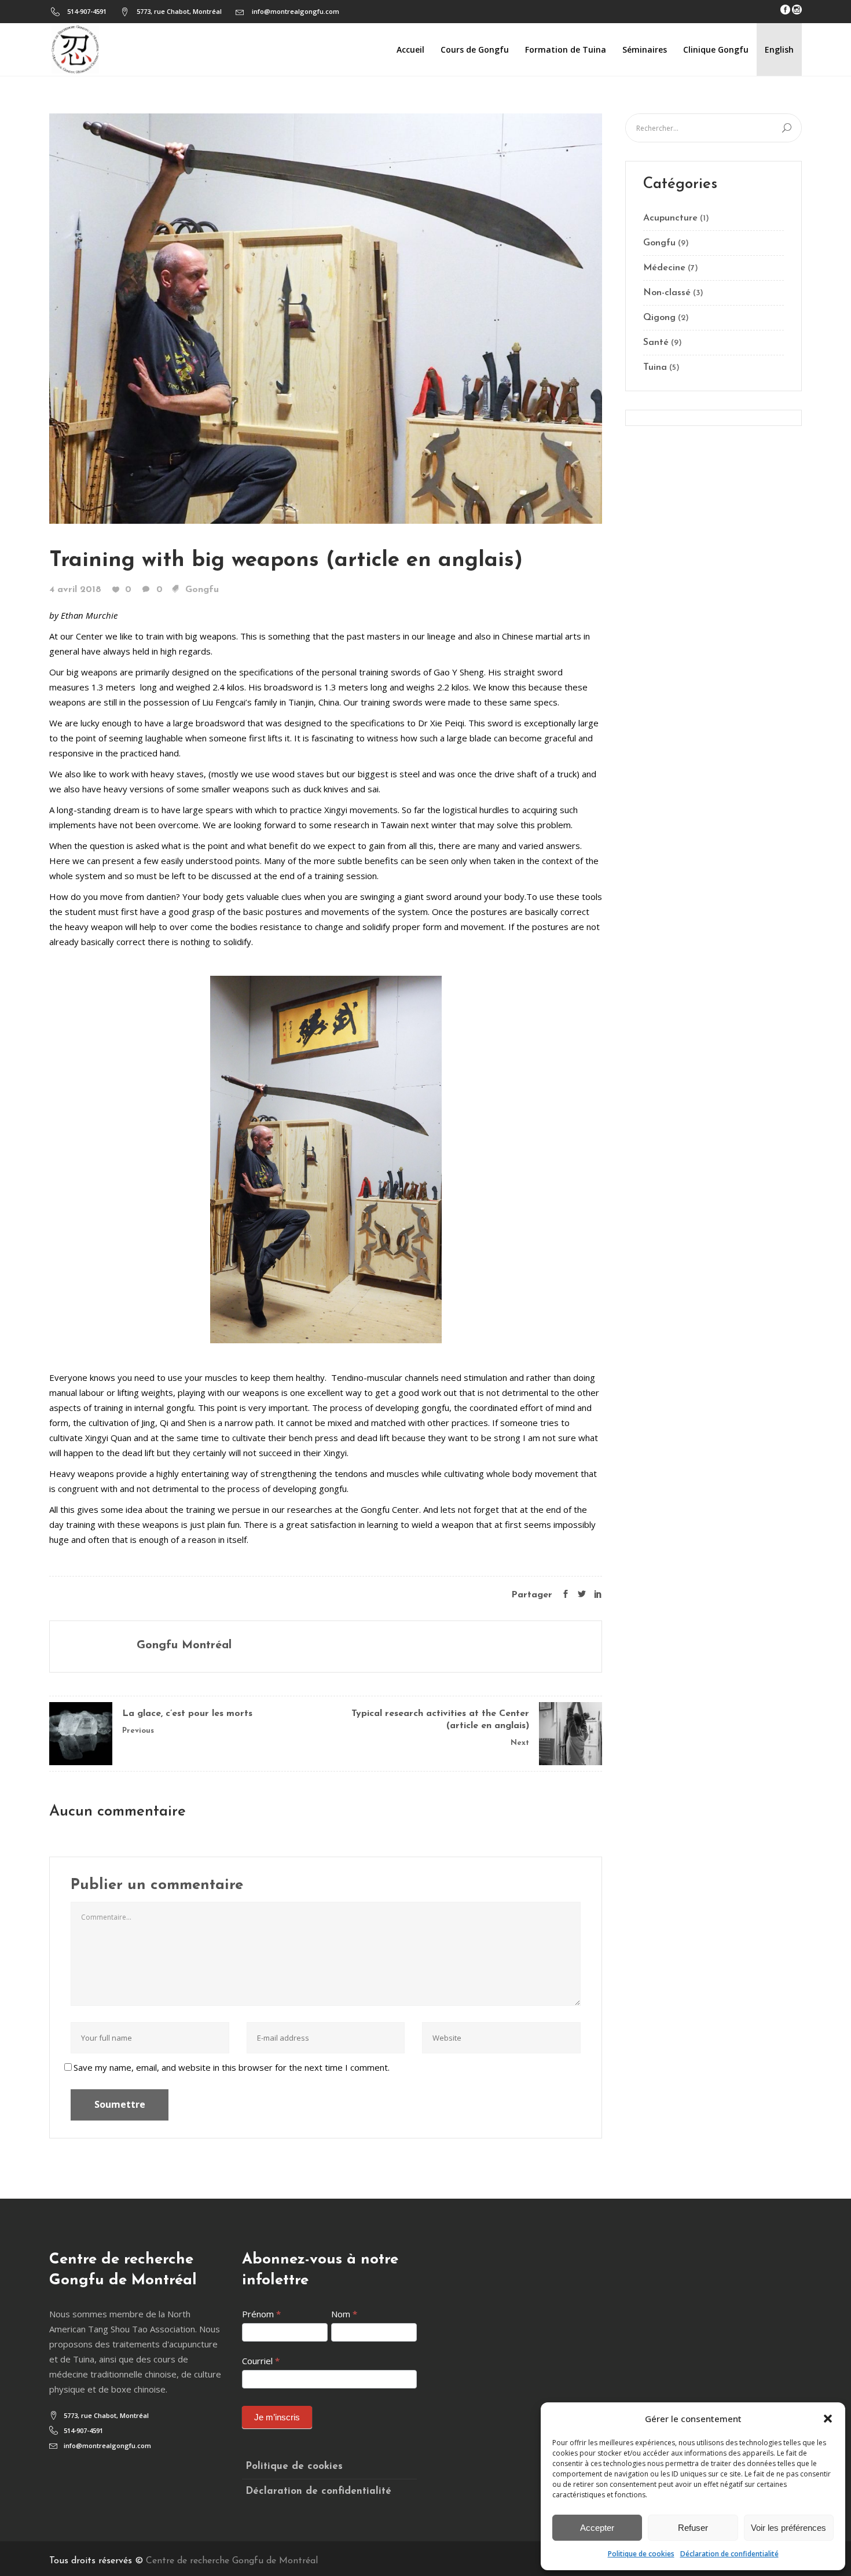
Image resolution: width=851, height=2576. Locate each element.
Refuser (693, 2528)
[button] (828, 2419)
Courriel (261, 2361)
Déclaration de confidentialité (729, 2554)
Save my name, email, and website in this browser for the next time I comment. (232, 2067)
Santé (656, 343)
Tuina (655, 368)
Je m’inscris (277, 2417)
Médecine (664, 268)
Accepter (597, 2528)
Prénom (261, 2314)
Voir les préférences (788, 2528)
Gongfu (202, 590)
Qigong (659, 318)
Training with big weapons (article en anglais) (286, 561)
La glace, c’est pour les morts (187, 1714)
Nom (344, 2314)
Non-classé (667, 293)
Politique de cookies (641, 2554)
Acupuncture (670, 218)
